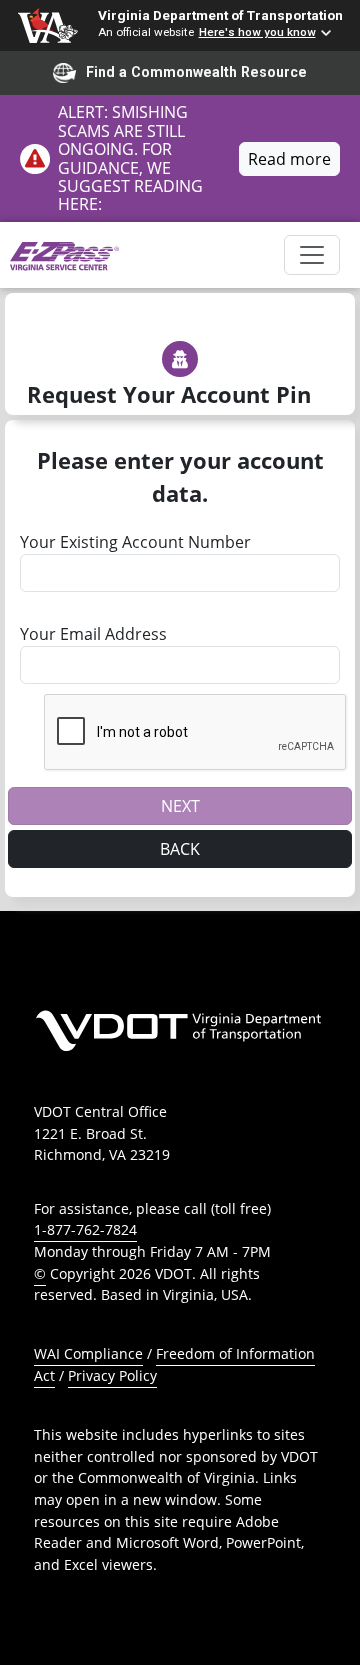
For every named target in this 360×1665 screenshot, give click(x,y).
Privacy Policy (112, 1375)
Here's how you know (257, 32)
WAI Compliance (88, 1353)
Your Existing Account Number (135, 542)
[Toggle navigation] (312, 255)
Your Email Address (93, 634)
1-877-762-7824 (85, 1229)
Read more (289, 159)
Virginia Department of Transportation (220, 15)
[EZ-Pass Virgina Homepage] (64, 255)
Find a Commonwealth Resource (196, 72)
